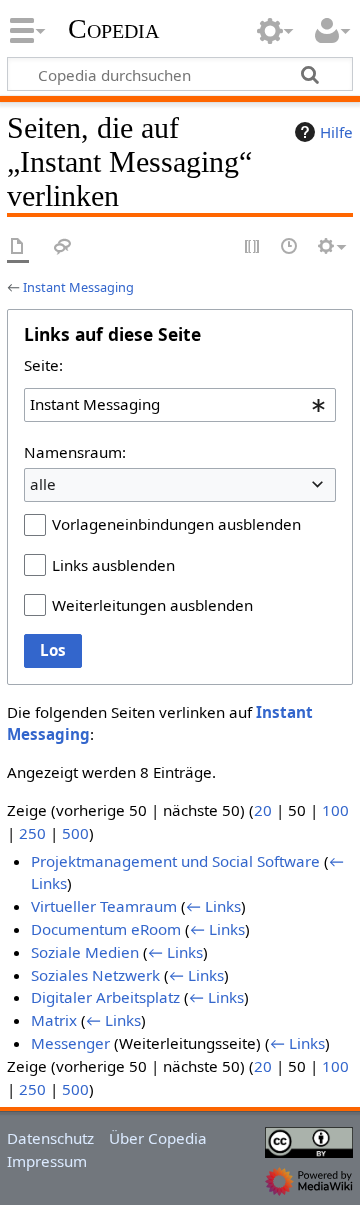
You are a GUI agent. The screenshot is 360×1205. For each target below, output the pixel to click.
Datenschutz (50, 1138)
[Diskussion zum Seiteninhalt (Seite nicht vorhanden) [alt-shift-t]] (63, 247)
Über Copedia (158, 1138)
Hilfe (336, 132)
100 (335, 810)
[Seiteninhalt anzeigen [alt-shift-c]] (18, 247)
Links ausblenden (113, 565)
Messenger (70, 1043)
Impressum (47, 1161)
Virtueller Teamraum (104, 906)
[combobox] (180, 405)
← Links (213, 906)
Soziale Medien (85, 952)
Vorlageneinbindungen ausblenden (176, 524)
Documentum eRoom (106, 929)
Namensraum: (75, 452)
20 (263, 810)
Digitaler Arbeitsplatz (105, 997)
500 (75, 833)
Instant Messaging (78, 287)
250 (32, 833)
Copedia (113, 29)
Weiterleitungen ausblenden (152, 605)
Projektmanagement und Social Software (175, 861)
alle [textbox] (43, 484)
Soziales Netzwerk (95, 975)
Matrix (54, 1020)
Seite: (43, 365)
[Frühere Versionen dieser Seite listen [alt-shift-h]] (290, 247)
